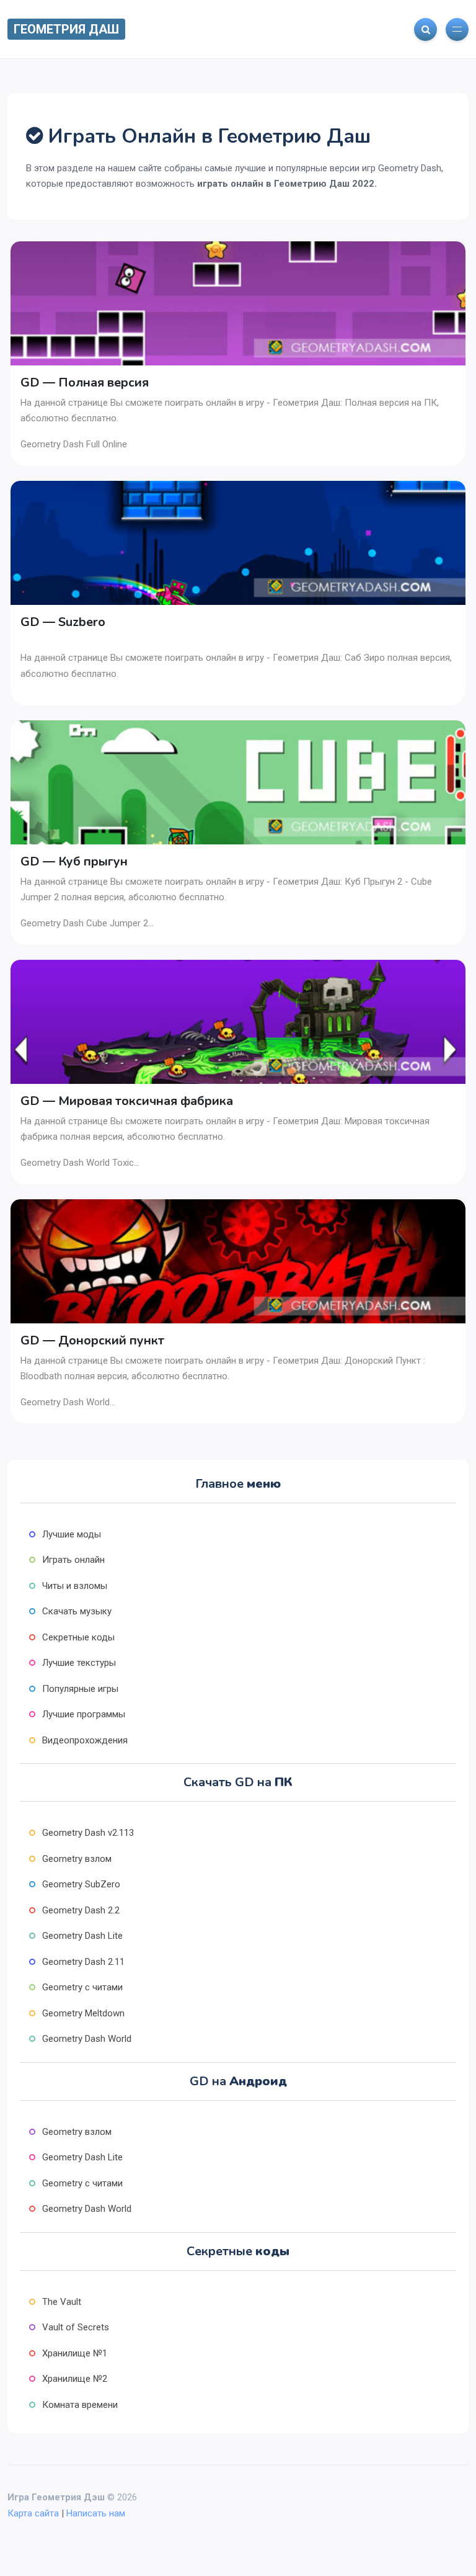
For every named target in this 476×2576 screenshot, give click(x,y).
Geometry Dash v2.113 (88, 1833)
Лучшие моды (72, 1534)
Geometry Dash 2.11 (83, 1962)
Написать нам (96, 2513)
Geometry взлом (77, 1859)
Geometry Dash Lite (82, 1936)
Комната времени (80, 2405)
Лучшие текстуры (79, 1663)
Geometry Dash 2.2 (81, 1910)
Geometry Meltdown (83, 2013)
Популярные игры (80, 1689)
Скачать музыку (77, 1611)
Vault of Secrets (76, 2327)
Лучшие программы (84, 1714)
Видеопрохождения (85, 1740)
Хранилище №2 (75, 2379)
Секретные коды (78, 1637)
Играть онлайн (73, 1560)
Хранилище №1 (75, 2353)
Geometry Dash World (87, 2039)
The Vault (62, 2302)
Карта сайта (33, 2513)
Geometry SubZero (81, 1884)
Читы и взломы (75, 1586)
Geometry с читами (82, 1987)
